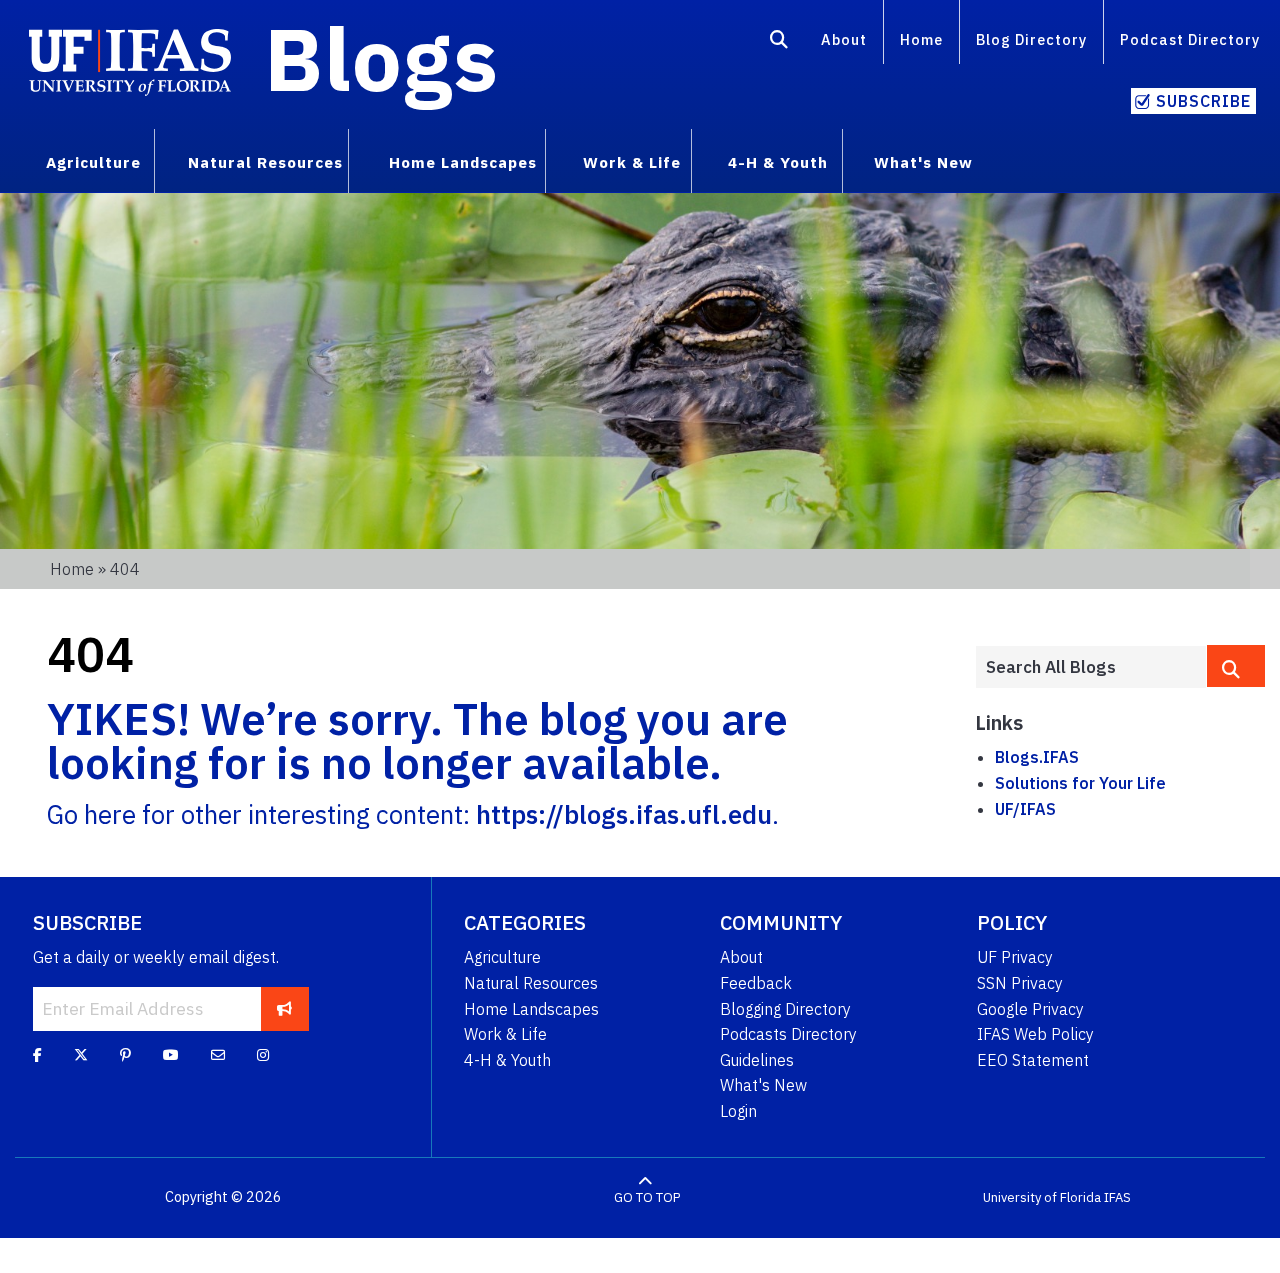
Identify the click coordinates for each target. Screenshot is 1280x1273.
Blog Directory (1031, 39)
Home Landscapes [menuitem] (463, 162)
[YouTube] (171, 1055)
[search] (1236, 666)
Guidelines (757, 1060)
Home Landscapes (531, 1009)
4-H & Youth (507, 1060)
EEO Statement (1033, 1060)
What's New (763, 1085)
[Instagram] (263, 1055)
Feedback (756, 983)
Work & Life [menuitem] (632, 162)
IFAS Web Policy (1035, 1034)
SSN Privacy (1020, 983)
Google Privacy (1030, 1009)
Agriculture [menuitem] (93, 162)
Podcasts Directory (788, 1034)
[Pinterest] (125, 1055)
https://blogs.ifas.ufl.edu (624, 814)
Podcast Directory (1190, 39)
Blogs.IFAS (1037, 757)
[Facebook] (37, 1055)
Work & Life (505, 1034)
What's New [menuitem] (923, 162)
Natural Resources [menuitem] (265, 162)
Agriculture (502, 957)
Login (738, 1111)
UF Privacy (1015, 957)
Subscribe (1203, 101)
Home (921, 39)
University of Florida (1042, 1197)
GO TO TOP (647, 1197)
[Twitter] (81, 1055)
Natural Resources (531, 983)
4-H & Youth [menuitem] (778, 162)
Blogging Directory (785, 1009)
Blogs (381, 58)
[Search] (779, 43)
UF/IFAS (1025, 809)
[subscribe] (284, 1009)
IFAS (1117, 1197)
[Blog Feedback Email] (218, 1055)
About (844, 39)
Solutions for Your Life (1080, 783)
